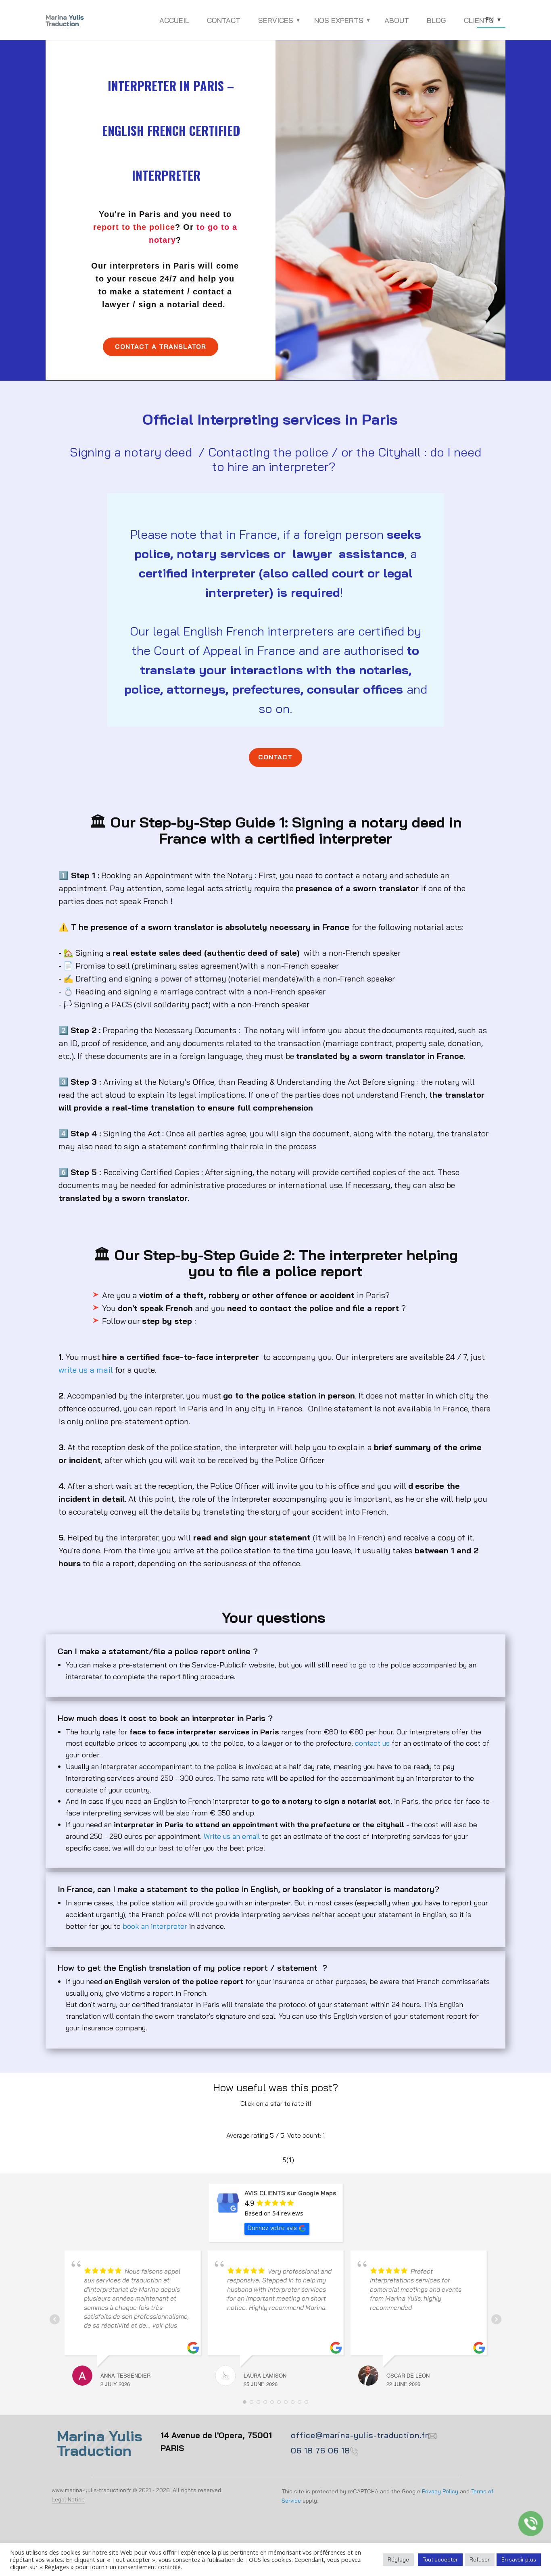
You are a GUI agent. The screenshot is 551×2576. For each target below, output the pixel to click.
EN (490, 20)
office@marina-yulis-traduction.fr (360, 2435)
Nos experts (339, 20)
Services (276, 20)
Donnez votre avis (272, 2228)
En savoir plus (519, 2559)
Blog (436, 20)
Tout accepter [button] (440, 2559)
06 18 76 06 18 (320, 2450)
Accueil (174, 20)
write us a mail (86, 1370)
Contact (224, 20)
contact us (372, 1743)
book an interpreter (155, 1926)
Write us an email (232, 1836)
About (397, 20)
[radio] (251, 2120)
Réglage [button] (398, 2559)
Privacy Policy (440, 2491)
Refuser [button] (480, 2559)
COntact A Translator (161, 346)
